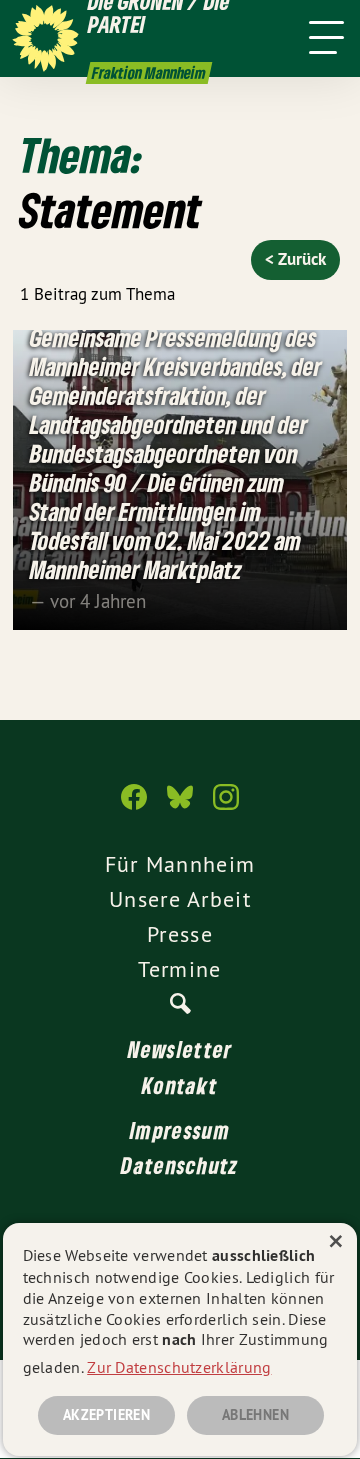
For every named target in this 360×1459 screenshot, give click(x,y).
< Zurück (295, 259)
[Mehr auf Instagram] (226, 807)
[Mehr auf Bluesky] (180, 807)
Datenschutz (179, 1165)
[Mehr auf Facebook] (134, 807)
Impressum (180, 1130)
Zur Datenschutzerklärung (179, 1367)
